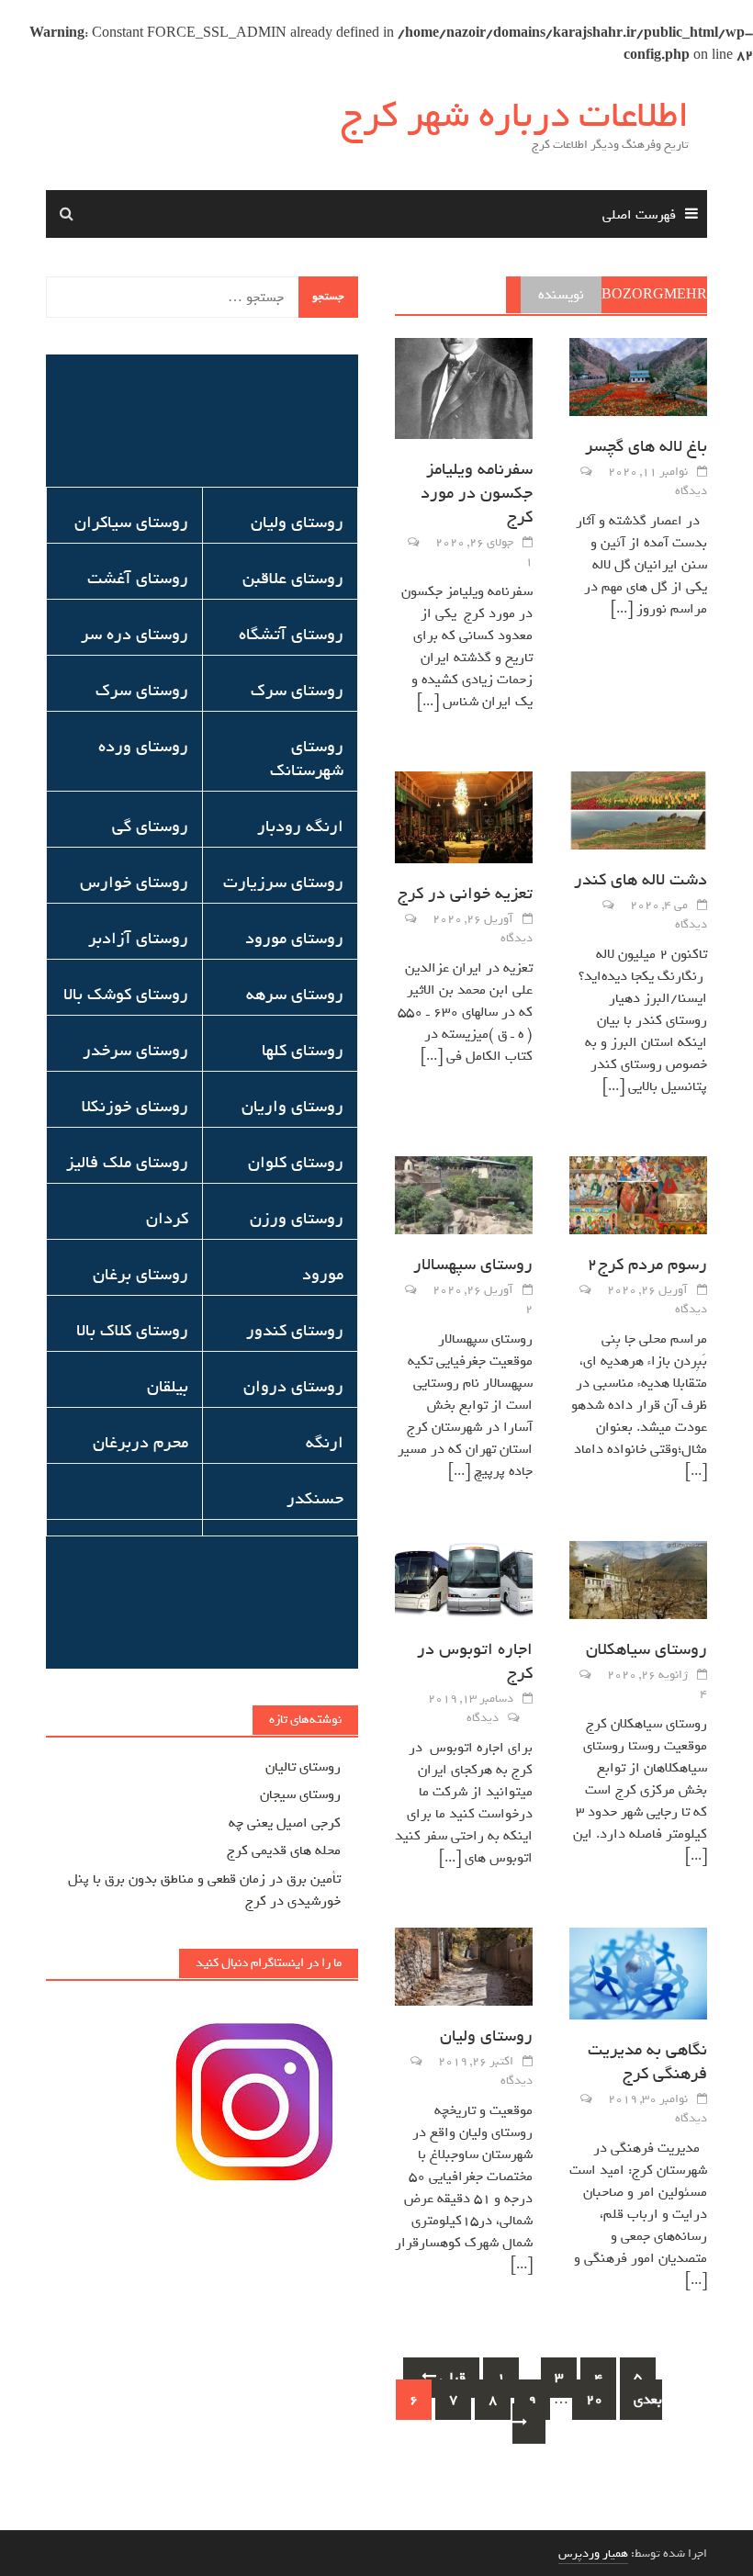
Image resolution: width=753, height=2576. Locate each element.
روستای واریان (292, 1107)
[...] (622, 609)
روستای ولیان (486, 2036)
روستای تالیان (303, 1767)
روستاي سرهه (295, 995)
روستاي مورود (294, 939)
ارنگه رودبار (300, 827)
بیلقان (168, 1387)
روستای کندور (295, 1331)
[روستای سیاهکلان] (638, 1584)
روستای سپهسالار (473, 1265)
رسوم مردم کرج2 (647, 1265)
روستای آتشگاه (291, 635)
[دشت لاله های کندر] (638, 815)
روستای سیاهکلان (646, 1649)
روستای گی (150, 827)
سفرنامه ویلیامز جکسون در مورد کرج (477, 493)
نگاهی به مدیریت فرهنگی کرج (647, 2062)
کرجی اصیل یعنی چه (285, 1823)
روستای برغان (140, 1275)
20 (594, 2400)
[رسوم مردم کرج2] (638, 1199)
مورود (323, 1275)
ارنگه (325, 1443)
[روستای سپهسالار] (464, 1199)
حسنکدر (315, 1499)
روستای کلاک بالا (132, 1331)
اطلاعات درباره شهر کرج (515, 116)
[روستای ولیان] (464, 1971)
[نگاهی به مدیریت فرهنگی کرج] (638, 1977)
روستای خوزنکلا (135, 1107)
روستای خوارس (134, 883)
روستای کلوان (296, 1163)
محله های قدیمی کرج (284, 1850)
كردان (167, 1219)
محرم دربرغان (140, 1443)
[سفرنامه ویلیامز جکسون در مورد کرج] (464, 392)
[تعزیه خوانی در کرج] (464, 821)
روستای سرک (297, 691)
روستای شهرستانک (307, 759)
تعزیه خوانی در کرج (465, 894)
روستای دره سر (135, 635)
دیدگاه (691, 491)
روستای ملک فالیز (127, 1163)
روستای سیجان (300, 1794)
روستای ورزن (297, 1219)
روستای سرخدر (135, 1051)
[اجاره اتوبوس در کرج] (464, 1584)
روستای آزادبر (138, 939)
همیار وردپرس (593, 2554)
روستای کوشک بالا (126, 995)
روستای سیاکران (131, 523)
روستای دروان (293, 1387)
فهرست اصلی (639, 215)
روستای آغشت (138, 579)
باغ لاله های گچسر (646, 446)
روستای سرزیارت (283, 883)
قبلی (451, 2378)
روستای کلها (303, 1051)
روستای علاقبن (293, 579)
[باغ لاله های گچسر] (638, 381)
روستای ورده (143, 747)
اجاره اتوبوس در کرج (475, 1661)
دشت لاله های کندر (641, 880)
